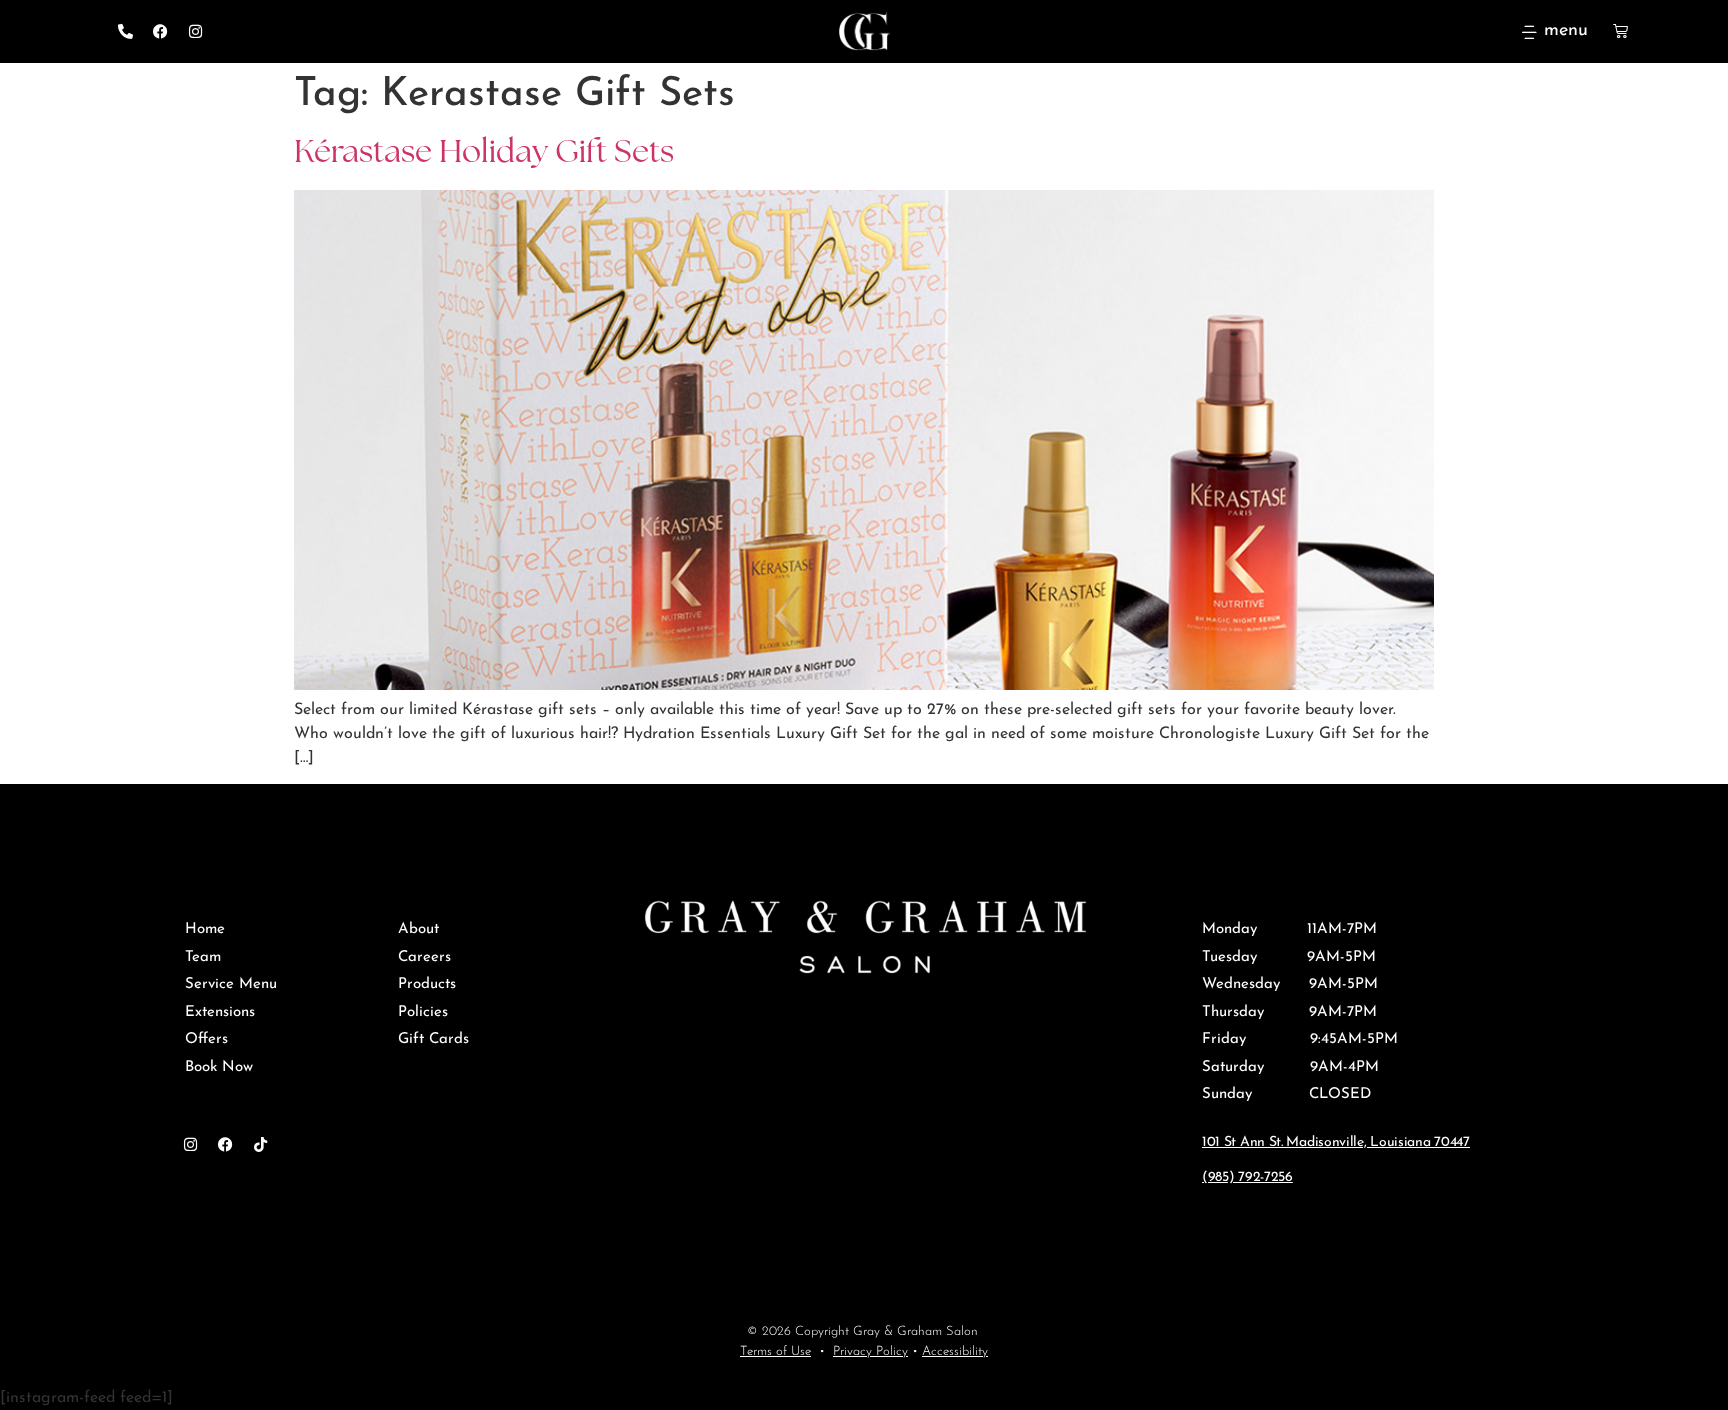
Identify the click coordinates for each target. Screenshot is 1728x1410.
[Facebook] (160, 32)
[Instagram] (195, 32)
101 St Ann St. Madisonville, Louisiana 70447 (1336, 1142)
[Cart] (1608, 30)
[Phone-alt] (125, 32)
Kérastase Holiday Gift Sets (484, 154)
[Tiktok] (260, 1144)
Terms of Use (775, 1351)
